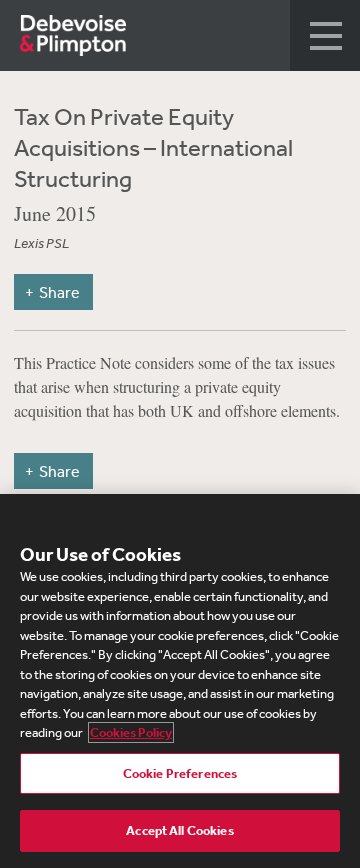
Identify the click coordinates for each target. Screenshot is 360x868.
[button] (325, 35)
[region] (180, 681)
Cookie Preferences (180, 773)
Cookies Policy (131, 732)
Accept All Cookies (179, 830)
